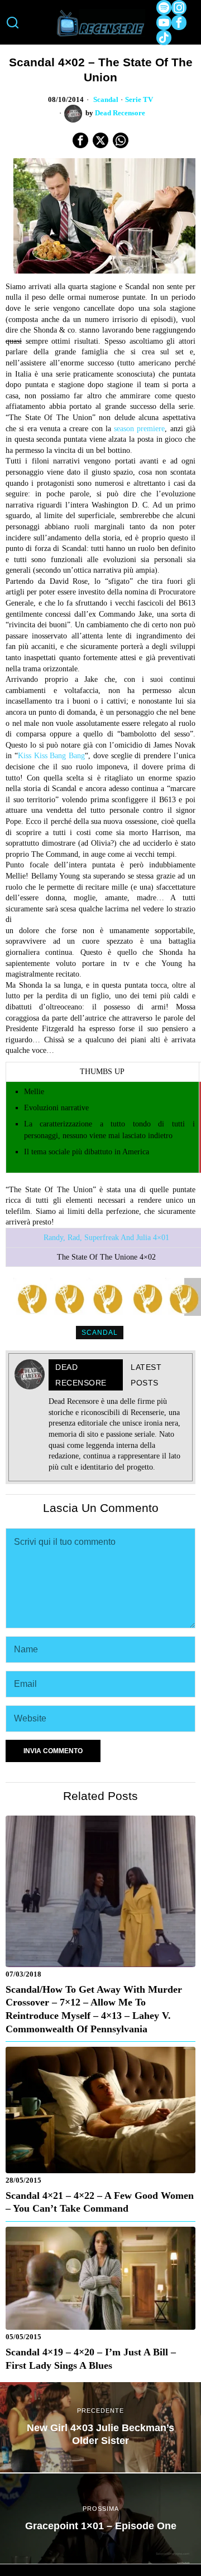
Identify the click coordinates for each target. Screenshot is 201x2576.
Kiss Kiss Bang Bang (51, 756)
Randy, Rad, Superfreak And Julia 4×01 (106, 1238)
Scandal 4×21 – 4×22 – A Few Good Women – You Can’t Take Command (100, 2202)
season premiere (139, 429)
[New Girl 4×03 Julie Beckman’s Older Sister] (100, 2427)
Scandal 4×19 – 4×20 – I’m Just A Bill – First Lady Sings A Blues (91, 2359)
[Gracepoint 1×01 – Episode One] (100, 2519)
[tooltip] (164, 8)
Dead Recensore (120, 113)
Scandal (106, 100)
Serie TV (139, 100)
